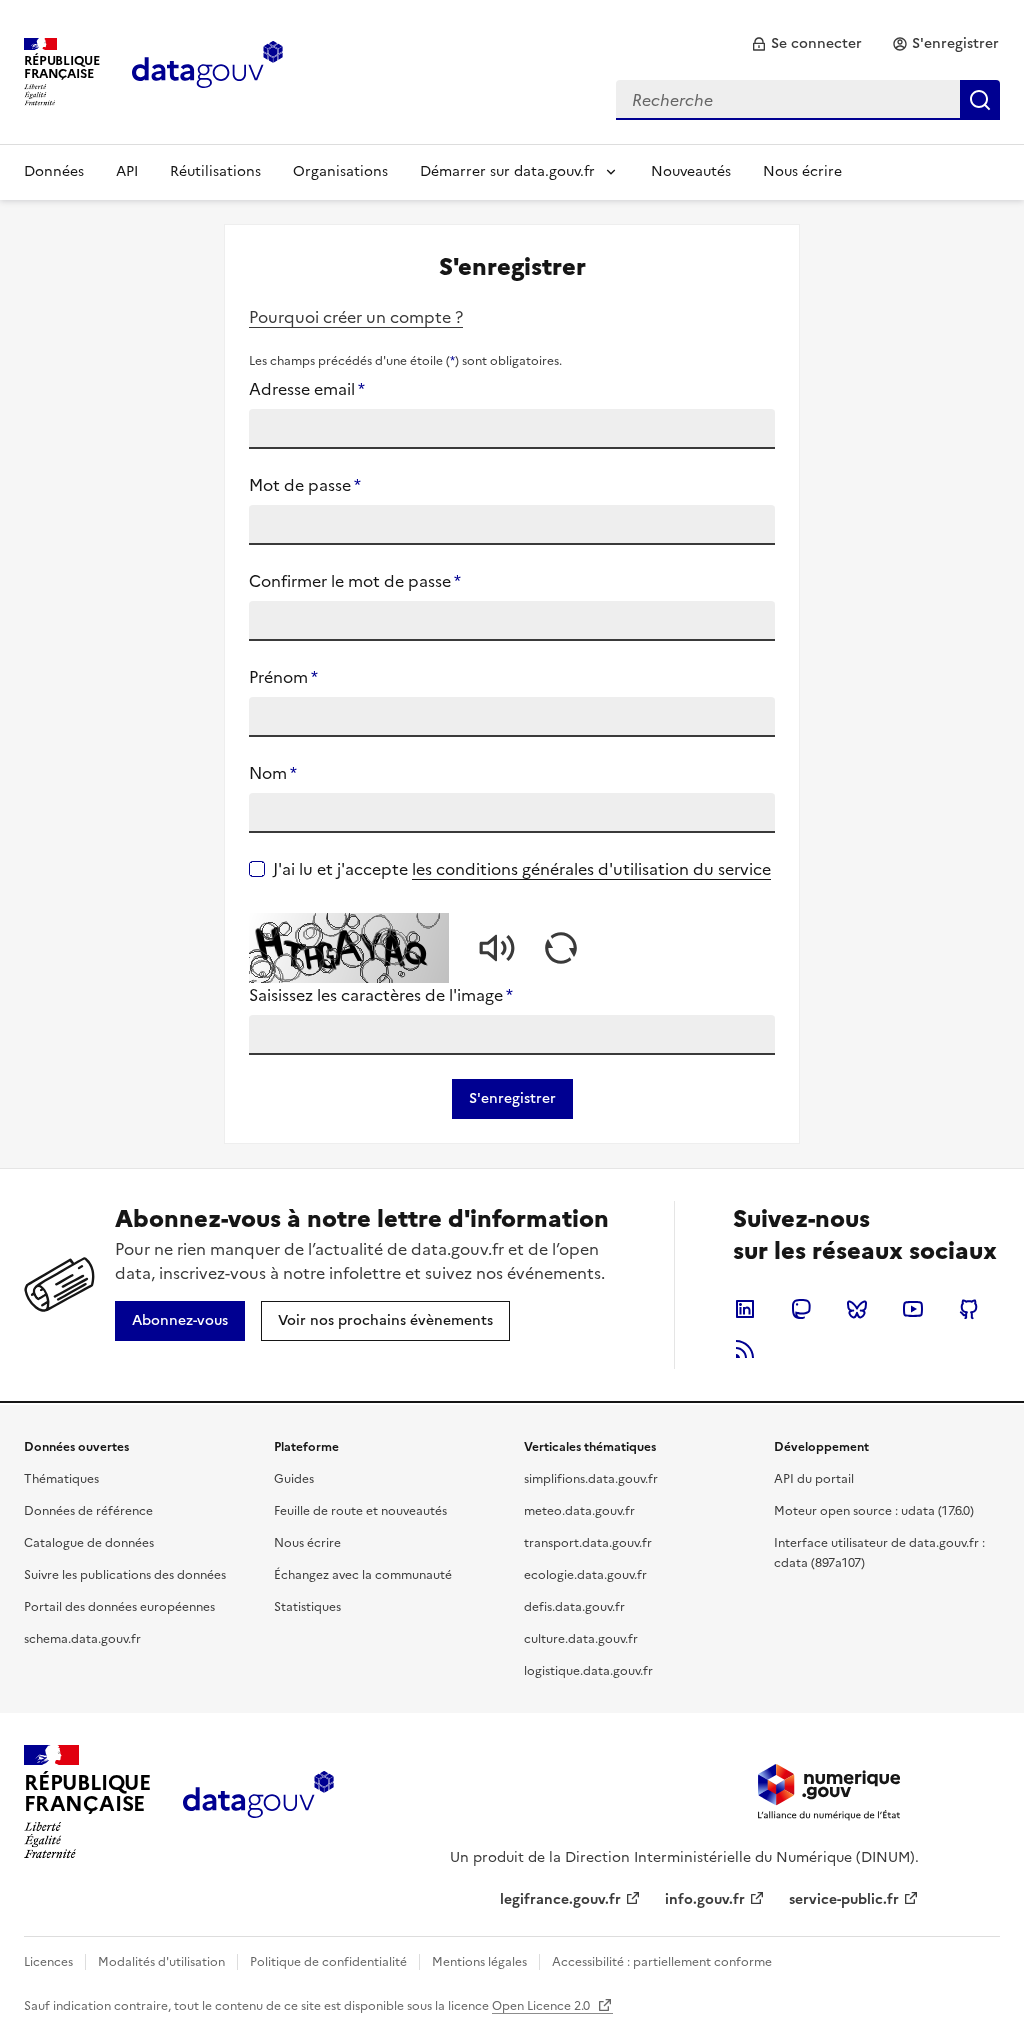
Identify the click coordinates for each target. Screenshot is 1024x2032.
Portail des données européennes (119, 1607)
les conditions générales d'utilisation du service (591, 869)
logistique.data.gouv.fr (588, 1671)
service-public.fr (844, 1899)
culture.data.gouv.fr (581, 1639)
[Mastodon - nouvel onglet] (801, 1309)
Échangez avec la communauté (363, 1575)
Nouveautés (691, 171)
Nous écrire (802, 171)
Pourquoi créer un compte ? (356, 317)
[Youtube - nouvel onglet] (913, 1309)
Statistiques (307, 1607)
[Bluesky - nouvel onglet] (857, 1309)
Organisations (340, 171)
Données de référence (88, 1511)
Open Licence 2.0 (542, 2006)
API (127, 171)
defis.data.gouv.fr (574, 1607)
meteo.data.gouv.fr (579, 1511)
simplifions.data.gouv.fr (591, 1479)
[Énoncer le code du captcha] (497, 948)
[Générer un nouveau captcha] (561, 948)
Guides (294, 1479)
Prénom (283, 677)
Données (54, 171)
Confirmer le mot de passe (355, 581)
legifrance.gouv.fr (560, 1899)
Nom (273, 773)
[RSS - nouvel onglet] (745, 1349)
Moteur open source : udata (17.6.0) (874, 1511)
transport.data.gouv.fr (588, 1543)
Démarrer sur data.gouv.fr (507, 171)
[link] (806, 44)
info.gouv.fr (705, 1899)
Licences (48, 1962)
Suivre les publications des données (125, 1575)
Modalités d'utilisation (161, 1962)
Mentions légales (479, 1962)
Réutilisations (215, 171)
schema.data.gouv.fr (82, 1639)
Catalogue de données (89, 1543)
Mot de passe (305, 485)
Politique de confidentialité (328, 1962)
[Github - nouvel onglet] (969, 1309)
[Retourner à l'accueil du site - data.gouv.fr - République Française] (258, 1802)
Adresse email (307, 389)
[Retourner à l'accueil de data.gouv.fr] (207, 70)
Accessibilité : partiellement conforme (662, 1962)
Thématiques (61, 1479)
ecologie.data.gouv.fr (585, 1575)
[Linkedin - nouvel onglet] (745, 1309)
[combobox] (808, 100)
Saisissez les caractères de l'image (381, 995)
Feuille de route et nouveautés (360, 1511)
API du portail (814, 1479)
